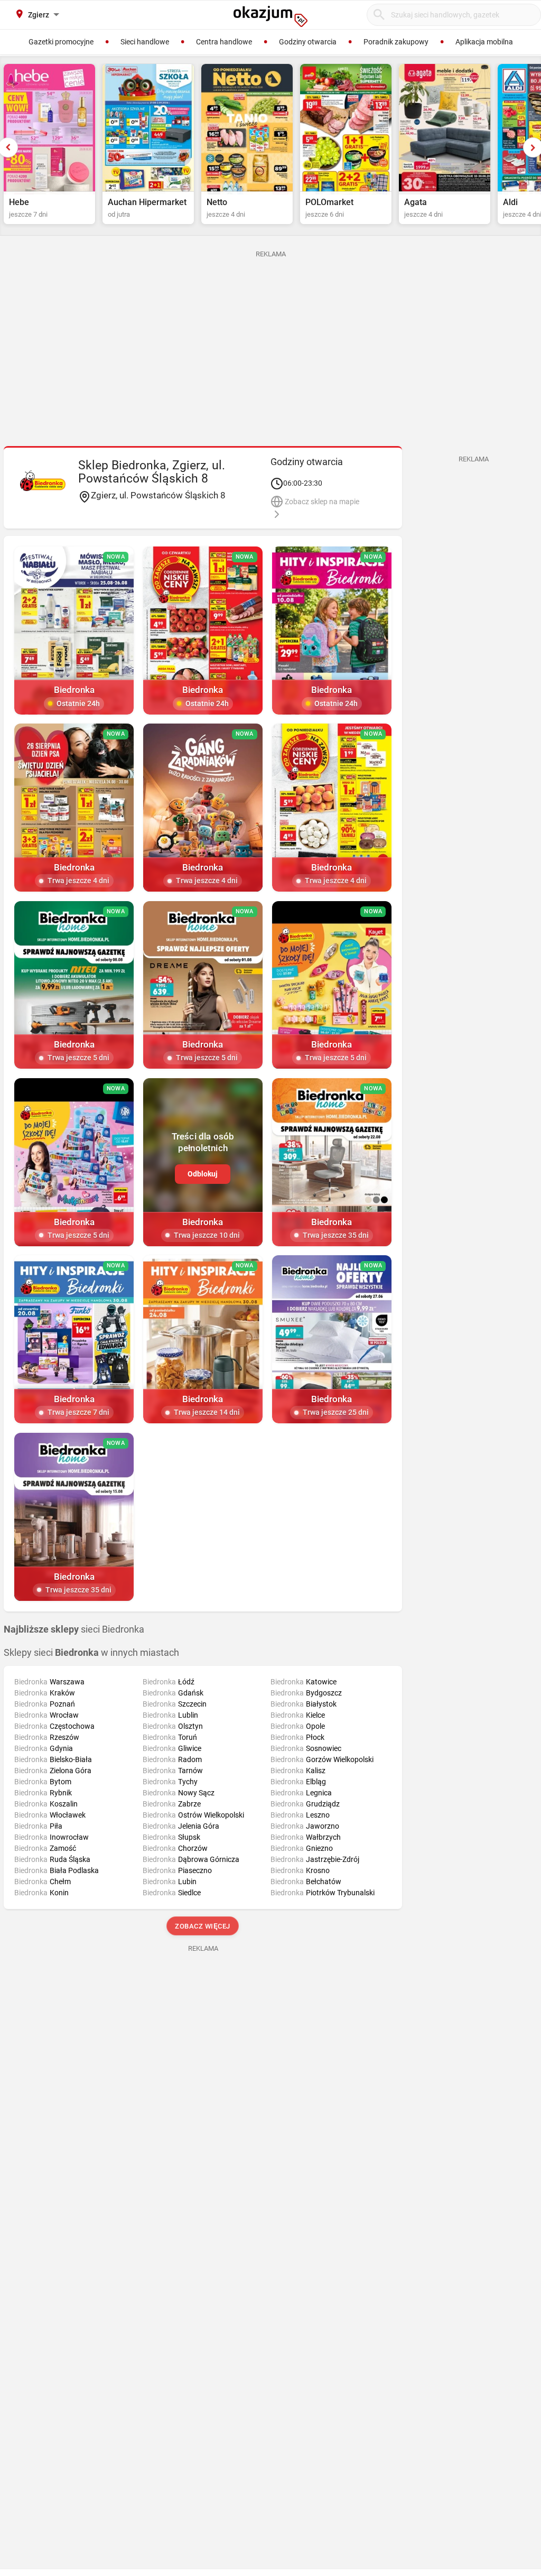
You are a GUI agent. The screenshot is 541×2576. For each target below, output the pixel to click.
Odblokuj (203, 1174)
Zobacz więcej (203, 1926)
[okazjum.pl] (270, 16)
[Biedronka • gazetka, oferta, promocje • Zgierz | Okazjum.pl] (43, 480)
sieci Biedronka (74, 1629)
